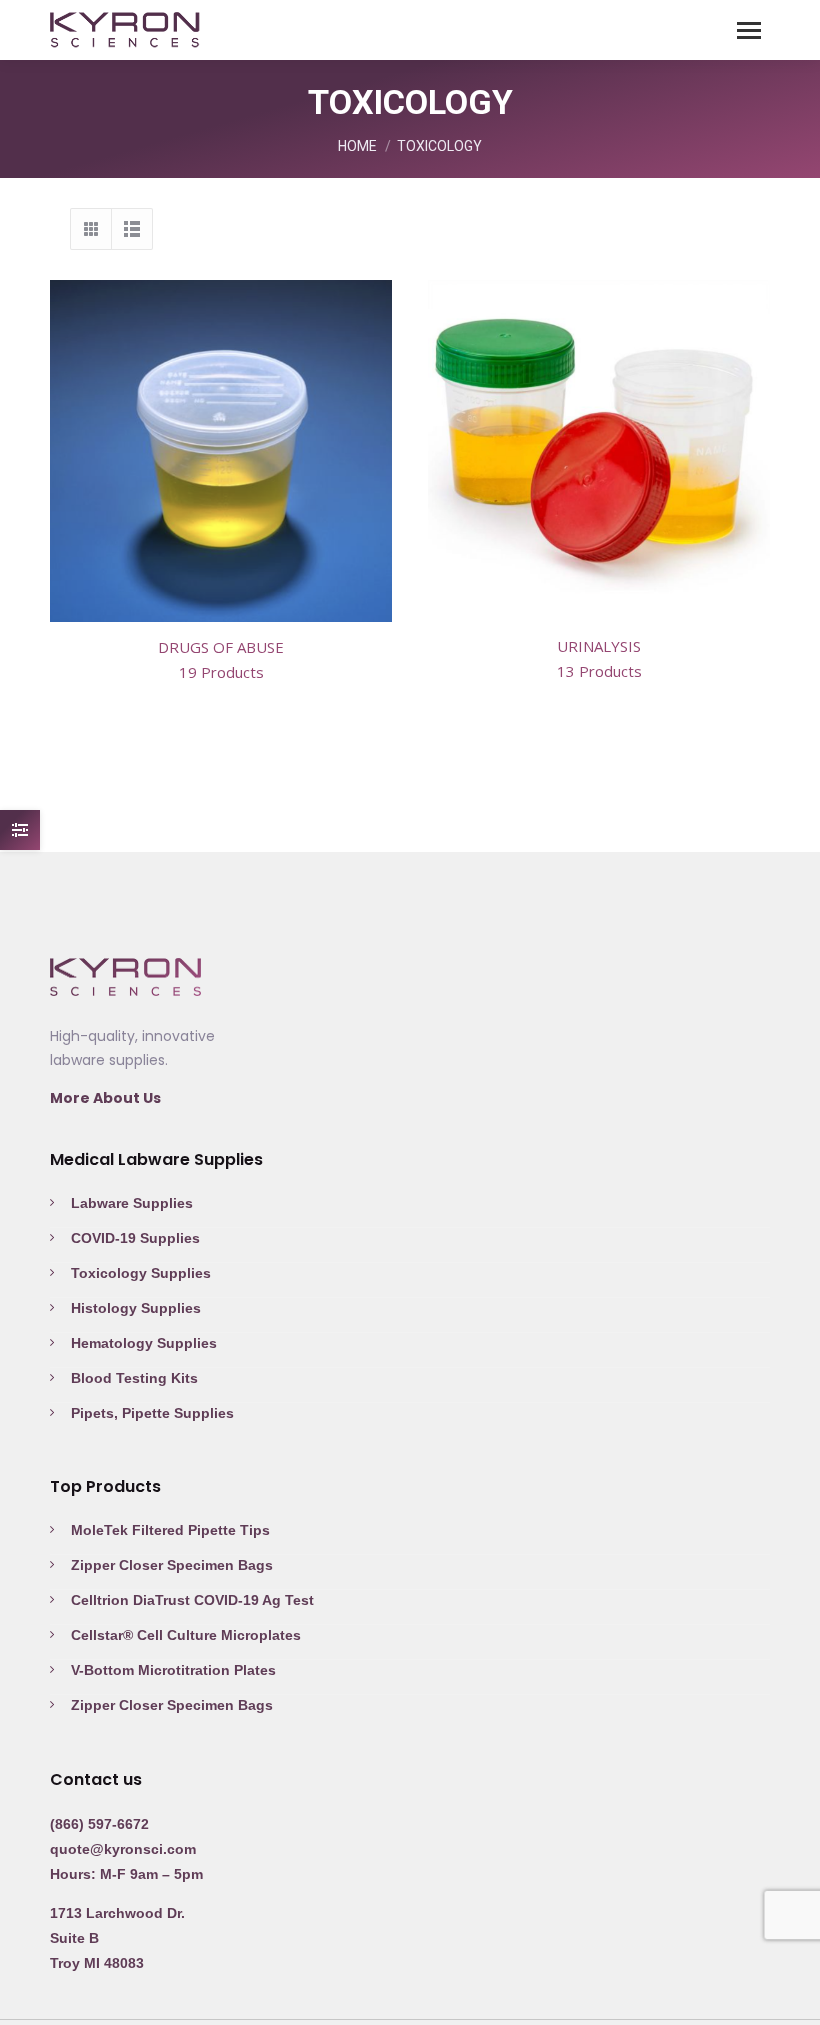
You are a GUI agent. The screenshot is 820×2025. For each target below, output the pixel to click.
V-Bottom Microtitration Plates (173, 1670)
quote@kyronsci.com (123, 1849)
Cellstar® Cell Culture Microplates (186, 1635)
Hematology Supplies (144, 1343)
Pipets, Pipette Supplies (152, 1413)
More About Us (105, 1098)
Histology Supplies (136, 1308)
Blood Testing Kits (134, 1378)
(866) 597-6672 (99, 1824)
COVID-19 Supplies (135, 1238)
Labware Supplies (132, 1203)
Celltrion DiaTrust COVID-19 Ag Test (192, 1600)
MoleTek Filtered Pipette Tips (170, 1530)
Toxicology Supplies (141, 1273)
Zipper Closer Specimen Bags (172, 1565)
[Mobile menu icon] (749, 30)
